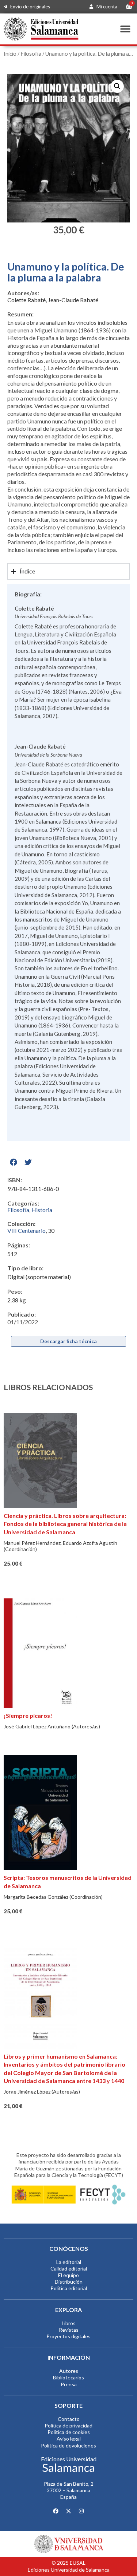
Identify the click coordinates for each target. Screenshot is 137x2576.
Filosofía (31, 54)
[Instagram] (81, 2511)
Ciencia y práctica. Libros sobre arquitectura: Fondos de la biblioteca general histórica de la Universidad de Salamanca (65, 1524)
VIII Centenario (26, 1230)
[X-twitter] (69, 2511)
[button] (125, 29)
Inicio (10, 54)
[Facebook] (56, 2511)
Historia (42, 1210)
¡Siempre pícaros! (28, 1715)
